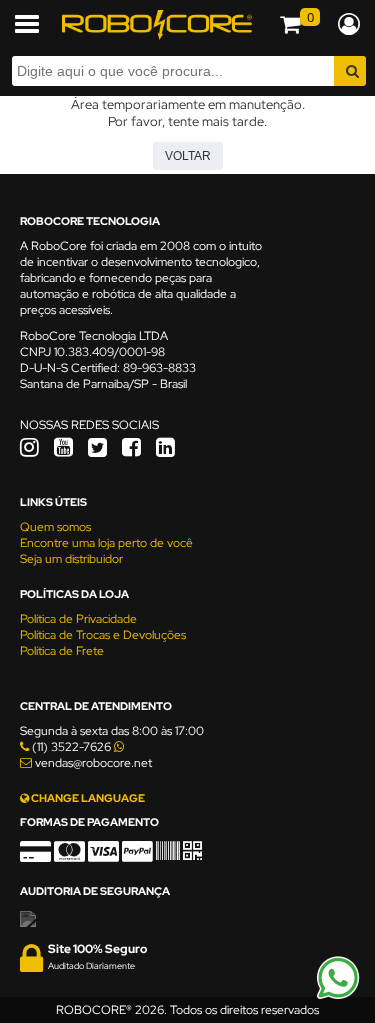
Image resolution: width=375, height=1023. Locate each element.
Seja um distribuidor (71, 559)
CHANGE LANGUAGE (87, 798)
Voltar (188, 156)
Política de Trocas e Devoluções (103, 635)
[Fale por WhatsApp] (338, 996)
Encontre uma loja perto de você (106, 543)
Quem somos (55, 527)
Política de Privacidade (78, 619)
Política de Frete (62, 651)
